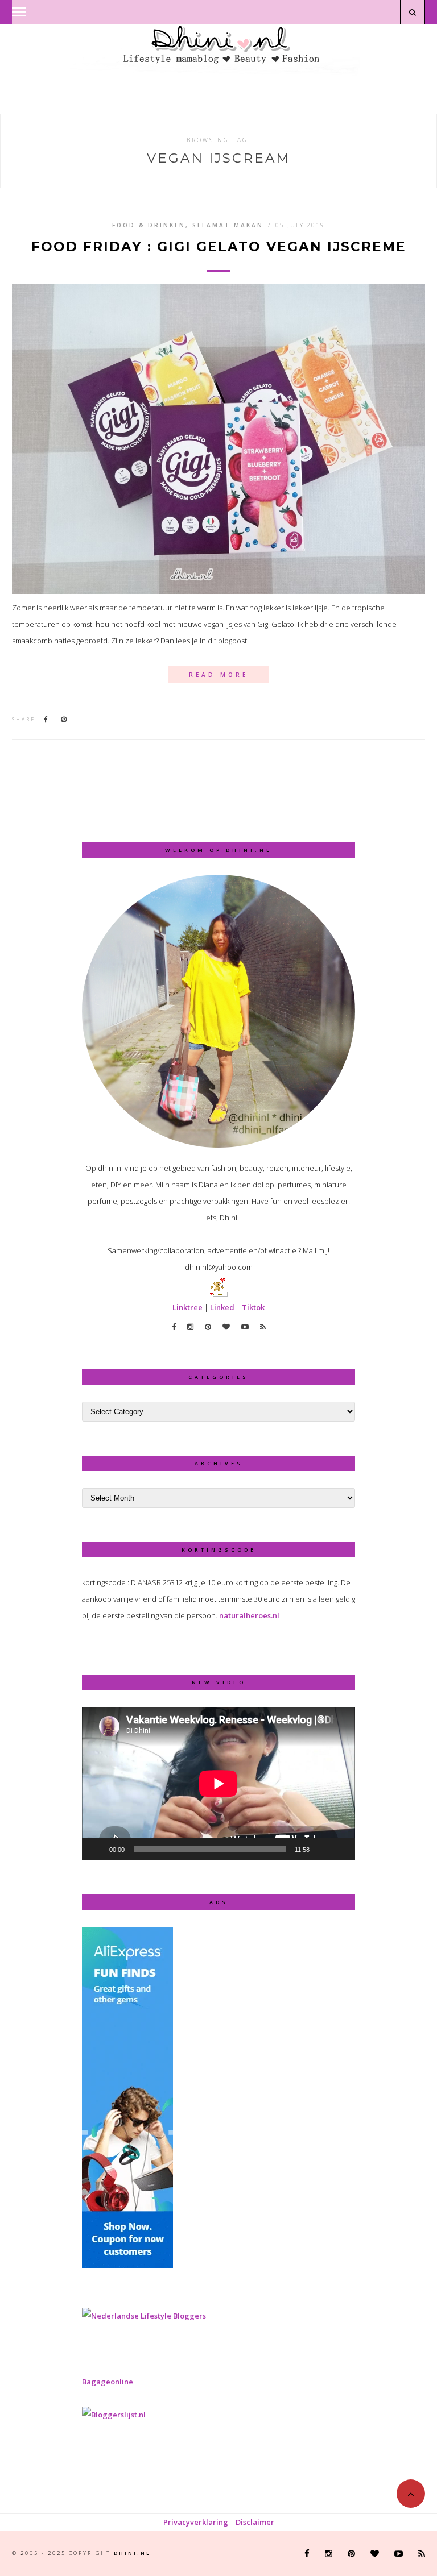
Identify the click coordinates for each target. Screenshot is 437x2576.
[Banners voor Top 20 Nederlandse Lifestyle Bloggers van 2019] (144, 2316)
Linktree (187, 1307)
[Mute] (322, 1849)
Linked (222, 1307)
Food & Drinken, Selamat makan (188, 225)
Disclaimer (255, 2522)
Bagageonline (108, 2382)
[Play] (97, 1849)
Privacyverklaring (196, 2522)
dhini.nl (132, 2553)
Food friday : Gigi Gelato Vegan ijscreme (219, 247)
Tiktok (253, 1307)
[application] (218, 1784)
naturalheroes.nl (249, 1615)
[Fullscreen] (340, 1849)
